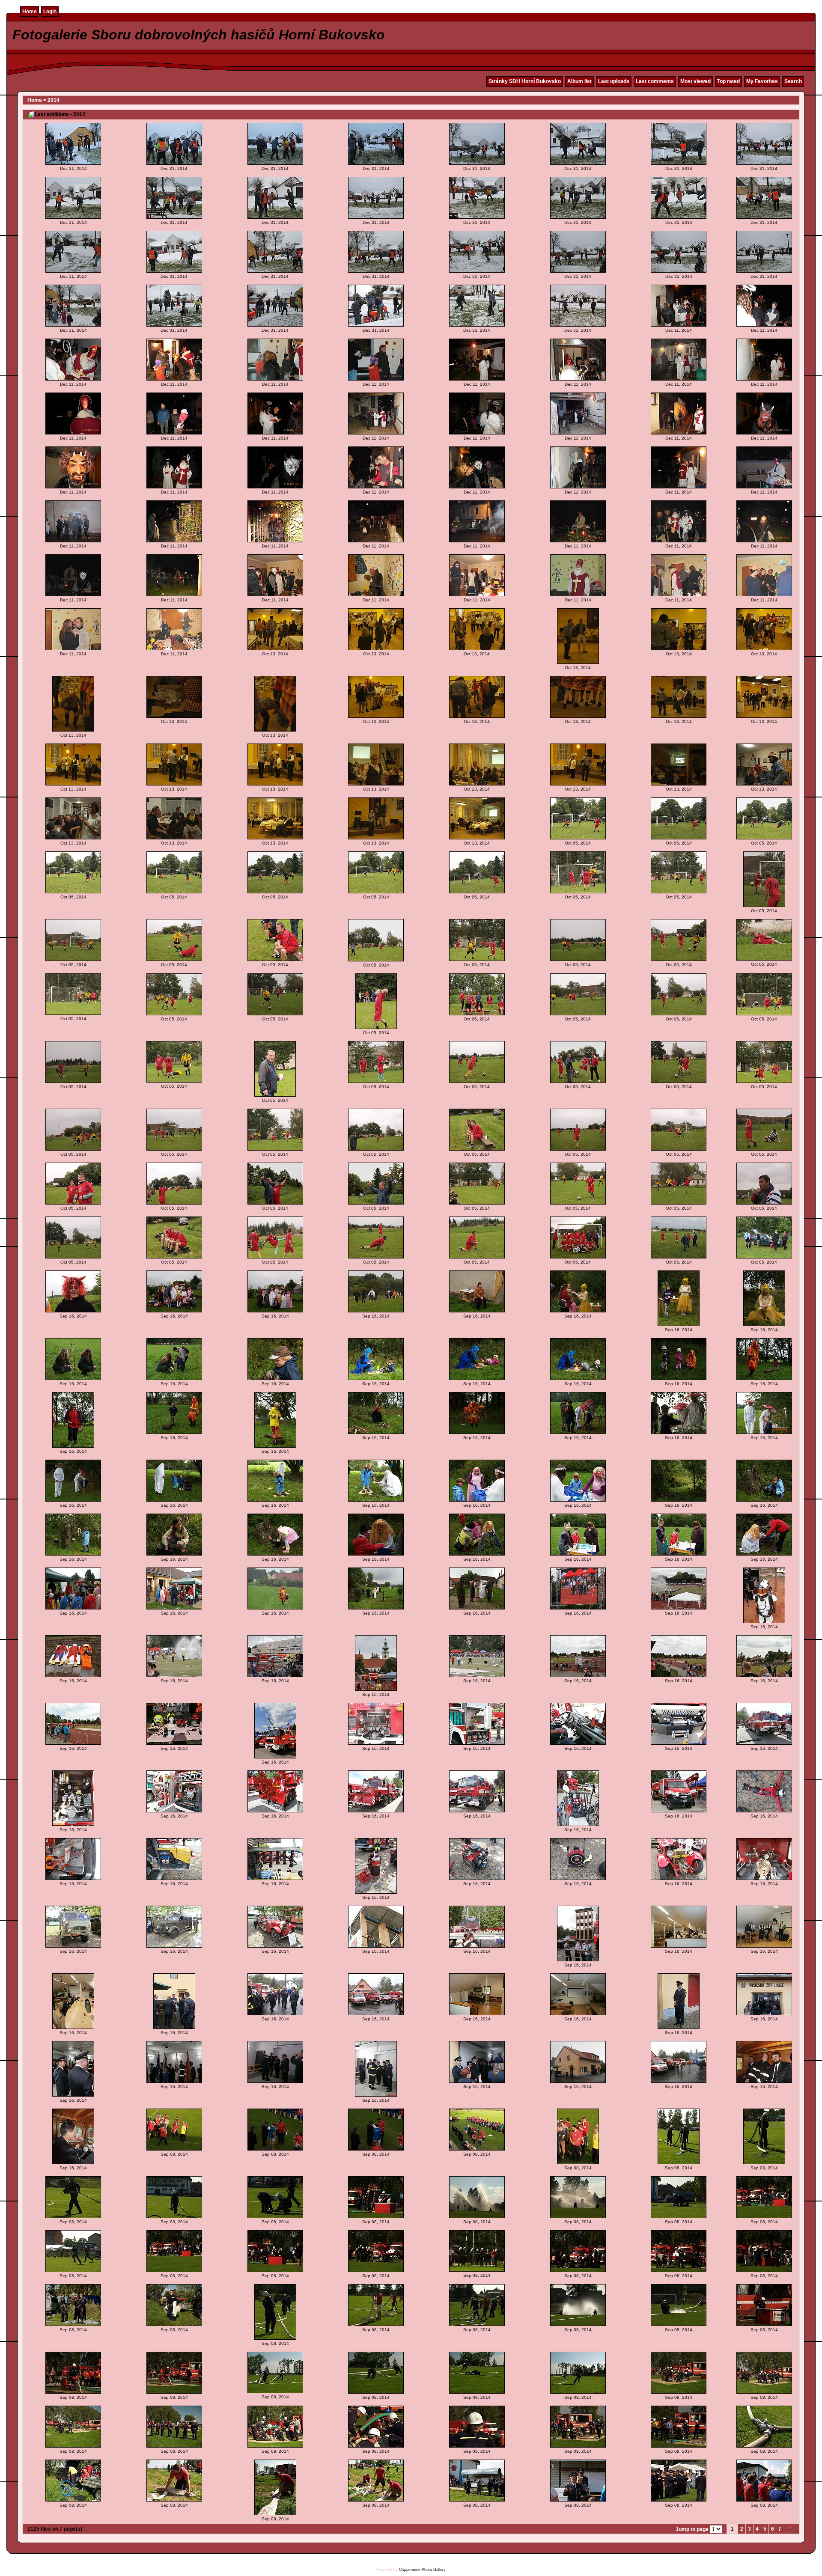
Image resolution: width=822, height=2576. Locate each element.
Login (50, 12)
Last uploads (614, 81)
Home (30, 12)
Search (793, 81)
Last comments (655, 81)
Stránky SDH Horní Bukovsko (525, 81)
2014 (54, 100)
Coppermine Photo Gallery (422, 2570)
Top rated (728, 81)
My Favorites (762, 81)
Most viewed (695, 81)
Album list (579, 81)
